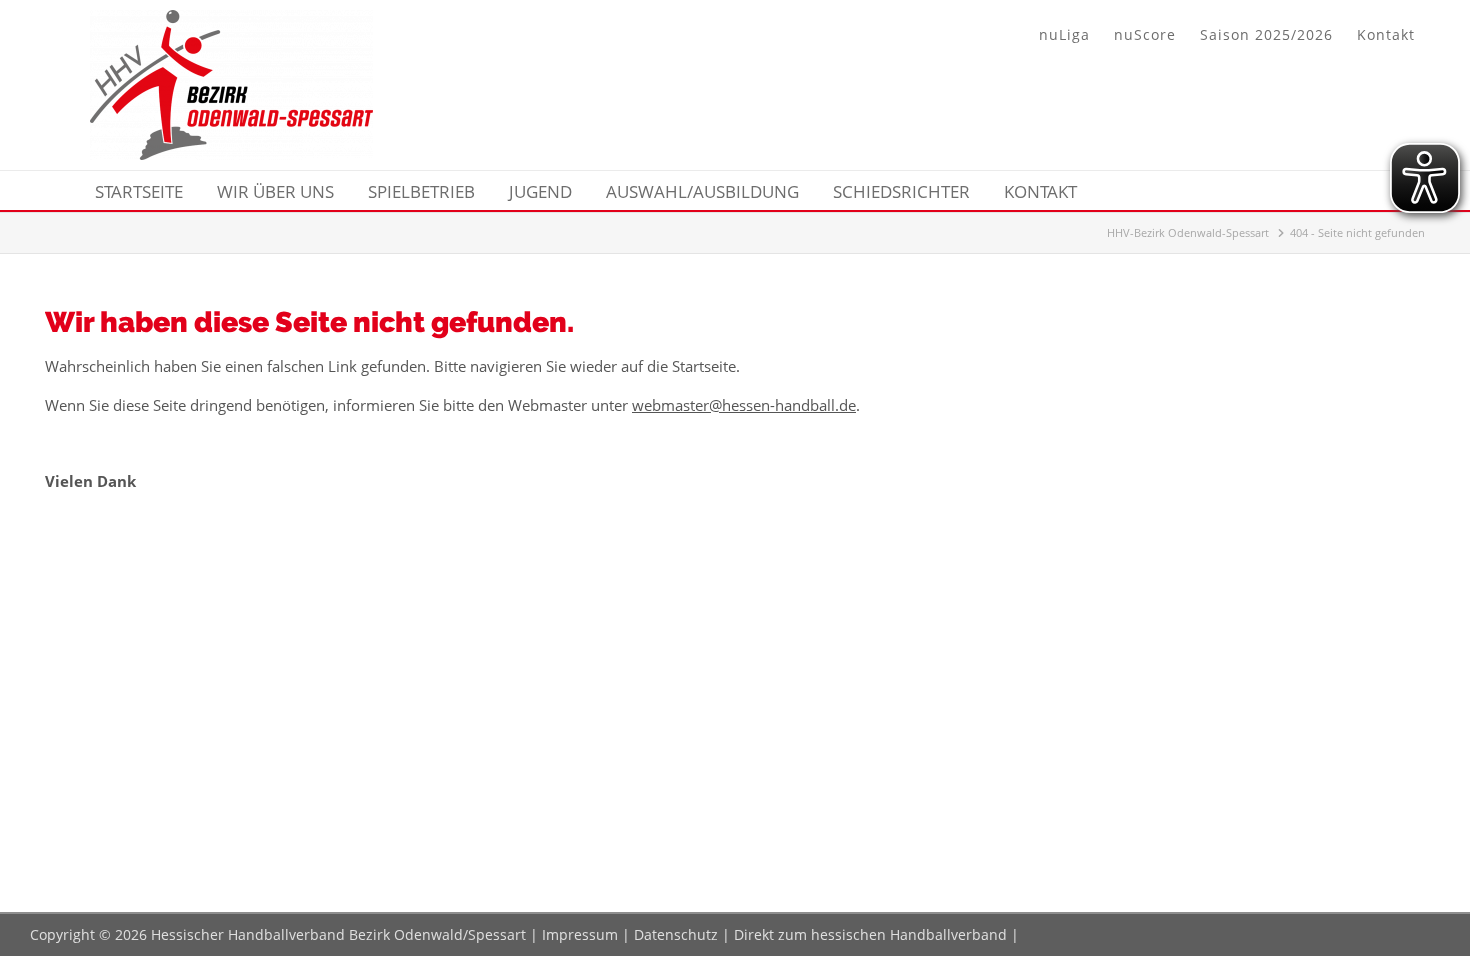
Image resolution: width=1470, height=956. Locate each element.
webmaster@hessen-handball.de (744, 405)
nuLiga (1064, 34)
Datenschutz (676, 934)
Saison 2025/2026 (1266, 34)
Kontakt (1386, 34)
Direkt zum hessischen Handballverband (870, 934)
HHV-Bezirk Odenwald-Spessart (1188, 232)
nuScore (1145, 34)
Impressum (580, 934)
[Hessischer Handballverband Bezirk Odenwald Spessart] (231, 154)
